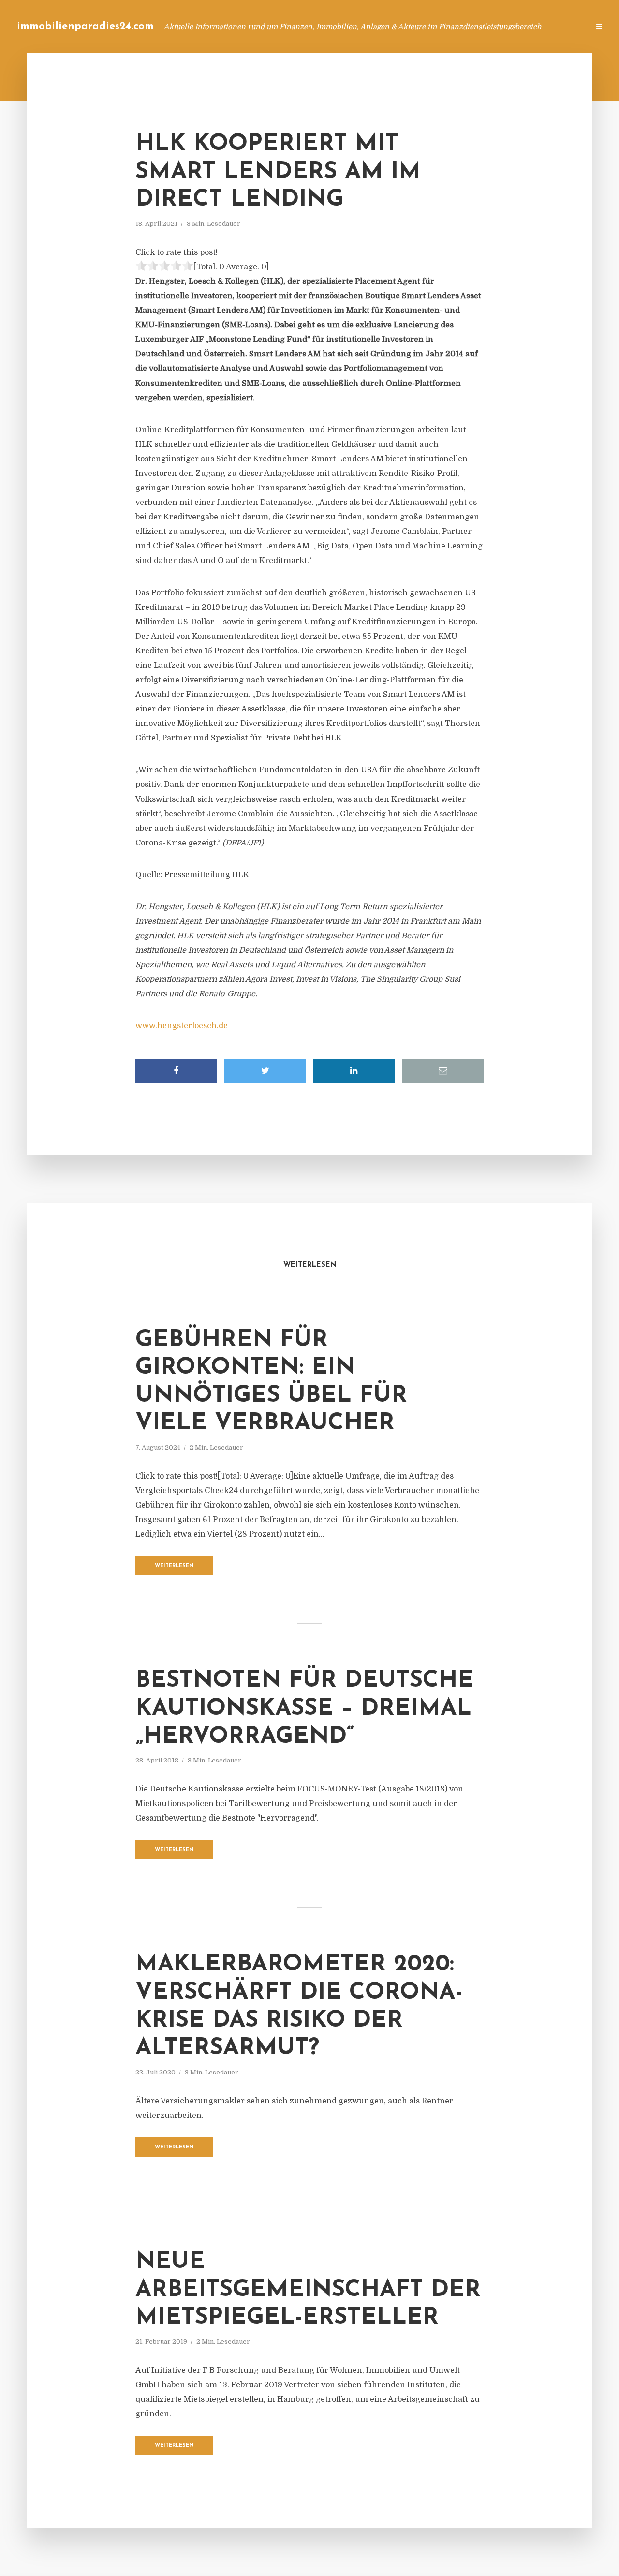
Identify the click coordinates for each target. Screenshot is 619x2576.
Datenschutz (561, 26)
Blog (398, 26)
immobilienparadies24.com (85, 26)
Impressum (509, 26)
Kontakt (464, 26)
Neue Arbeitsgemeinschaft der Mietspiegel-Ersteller (308, 2290)
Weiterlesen (174, 1566)
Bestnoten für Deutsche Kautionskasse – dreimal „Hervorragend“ (304, 1709)
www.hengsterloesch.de (182, 1026)
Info (428, 26)
